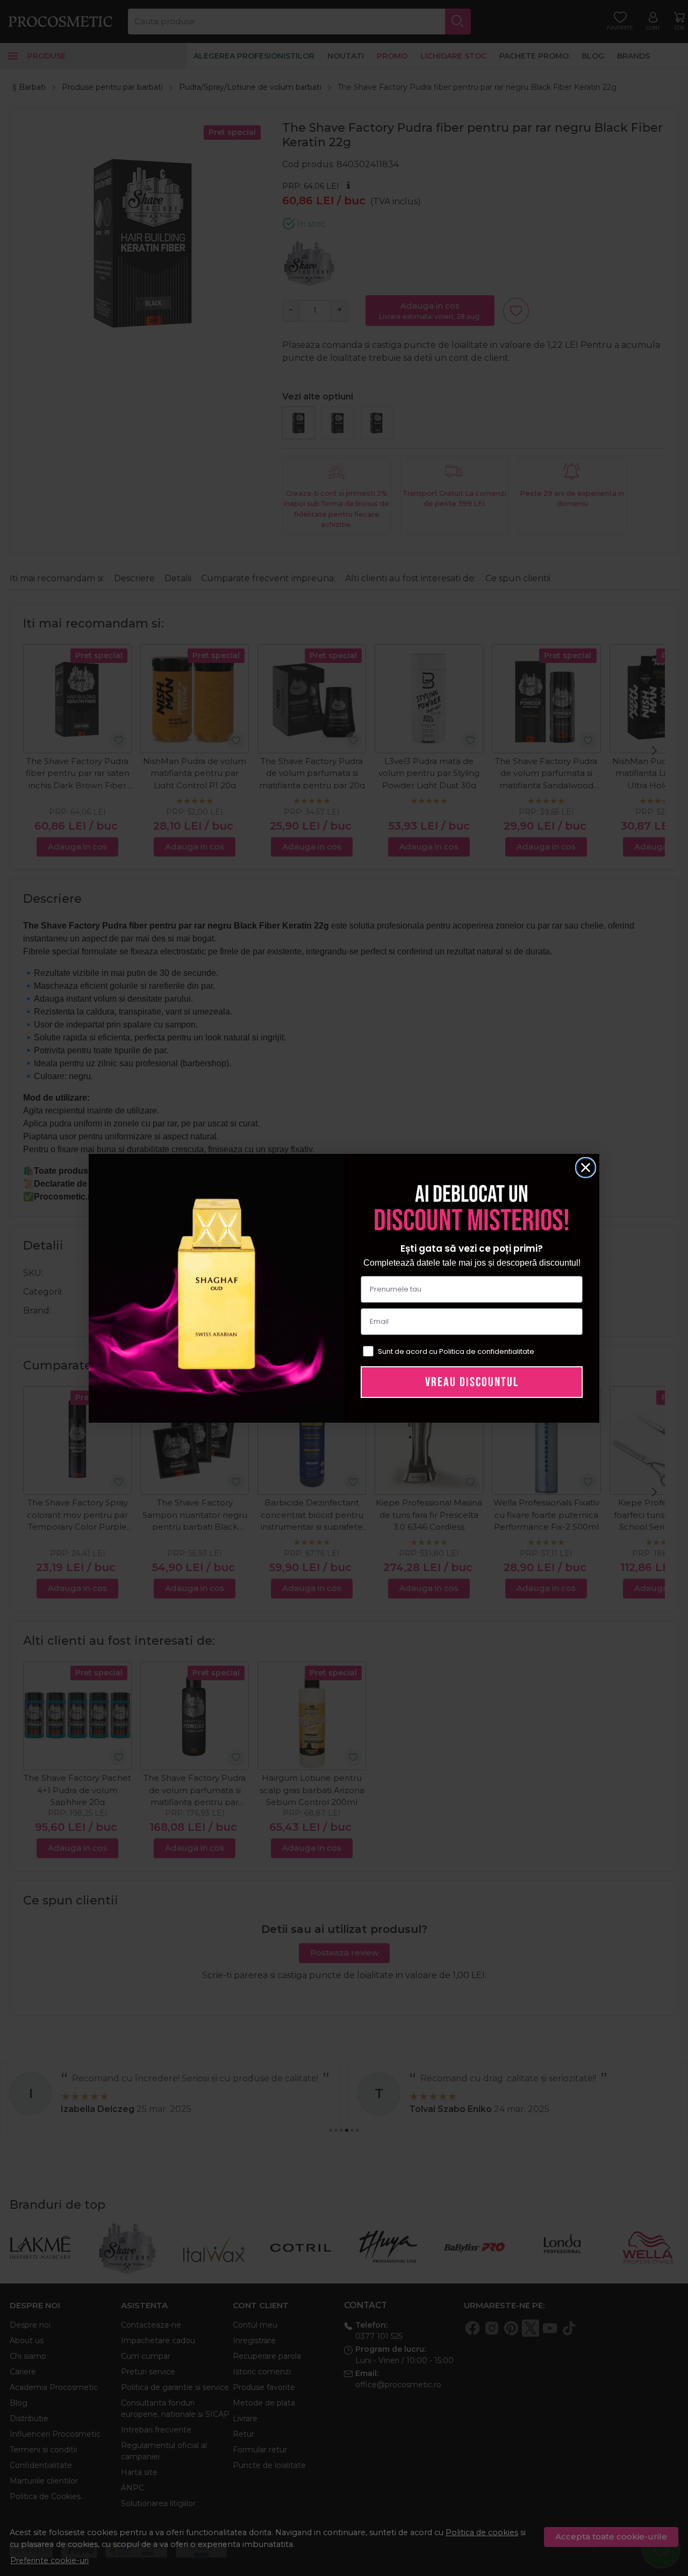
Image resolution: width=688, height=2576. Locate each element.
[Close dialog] (586, 1168)
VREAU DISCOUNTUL (472, 1382)
